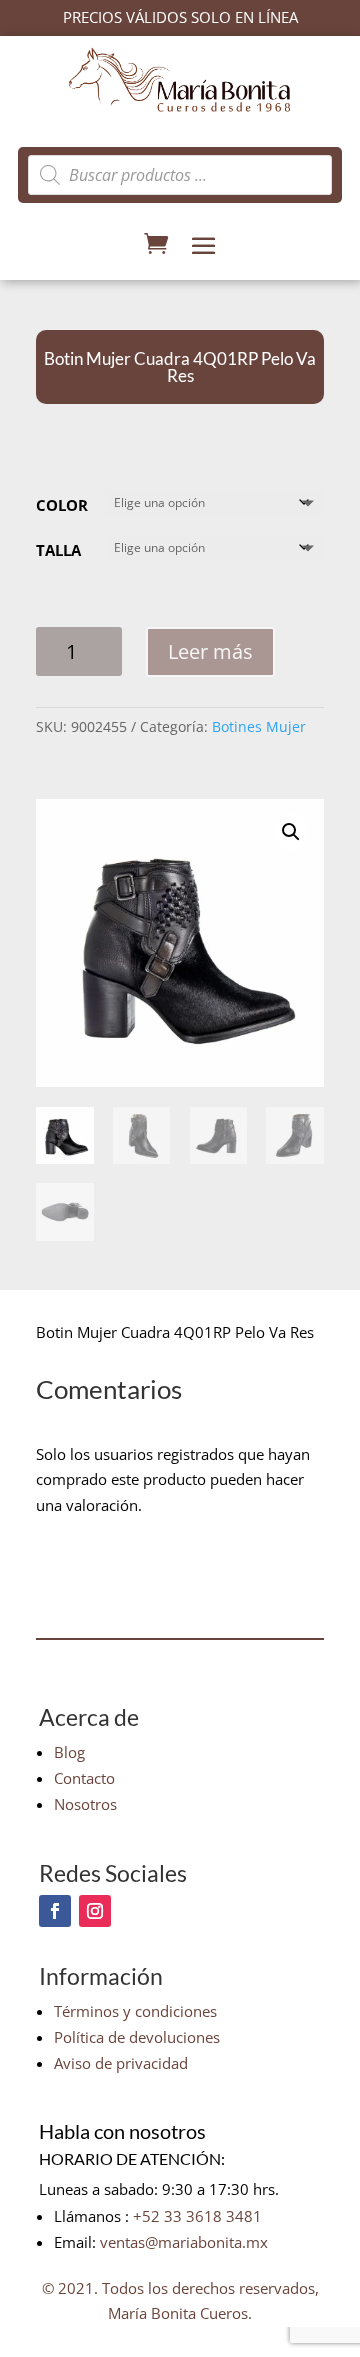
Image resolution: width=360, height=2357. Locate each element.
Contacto (84, 1778)
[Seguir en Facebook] (55, 1911)
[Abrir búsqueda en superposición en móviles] (180, 175)
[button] (291, 832)
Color (62, 505)
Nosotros (85, 1804)
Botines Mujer (259, 726)
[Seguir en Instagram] (95, 1911)
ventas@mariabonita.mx (184, 2242)
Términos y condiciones (135, 2011)
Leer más (210, 651)
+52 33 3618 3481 (197, 2216)
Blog (69, 1752)
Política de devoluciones (137, 2037)
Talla (58, 550)
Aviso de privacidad (121, 2063)
